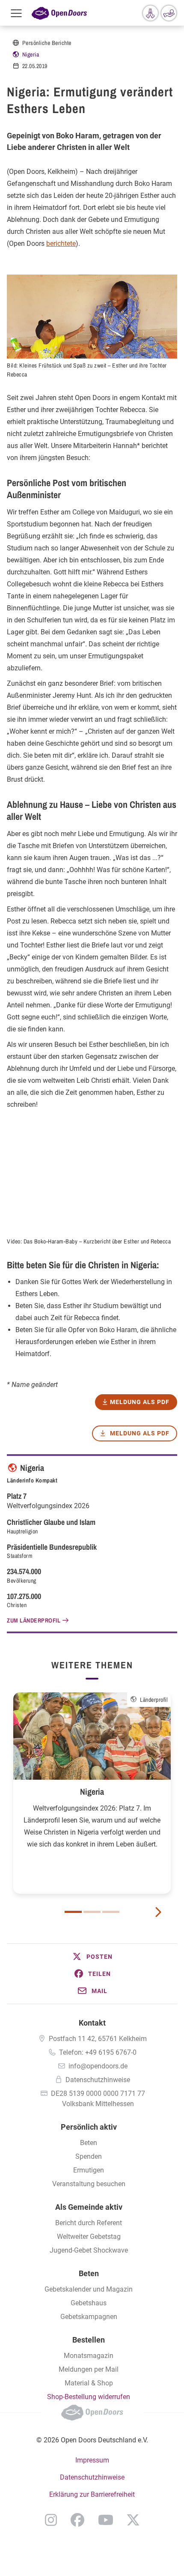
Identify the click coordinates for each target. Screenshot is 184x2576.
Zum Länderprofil (34, 1620)
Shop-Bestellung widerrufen (89, 2397)
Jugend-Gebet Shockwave (89, 2250)
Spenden (89, 2156)
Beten (89, 2143)
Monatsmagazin (89, 2356)
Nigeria (31, 54)
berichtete (61, 244)
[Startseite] (59, 13)
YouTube (106, 2520)
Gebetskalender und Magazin (89, 2289)
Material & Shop (89, 2383)
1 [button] (73, 1912)
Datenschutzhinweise (98, 2080)
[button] (92, 1957)
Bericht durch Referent (89, 2223)
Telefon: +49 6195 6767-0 (98, 2052)
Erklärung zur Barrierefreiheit (92, 2494)
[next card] (158, 1911)
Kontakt (92, 2023)
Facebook (77, 2520)
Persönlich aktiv (89, 2127)
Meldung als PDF (140, 1433)
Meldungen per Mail (89, 2369)
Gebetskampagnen (89, 2317)
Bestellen (89, 2340)
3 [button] (111, 1912)
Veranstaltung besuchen (89, 2184)
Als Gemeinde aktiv (89, 2207)
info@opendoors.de (98, 2066)
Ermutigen (89, 2170)
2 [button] (92, 1912)
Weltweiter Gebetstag (89, 2237)
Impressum (92, 2460)
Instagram (51, 2520)
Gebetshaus (89, 2303)
